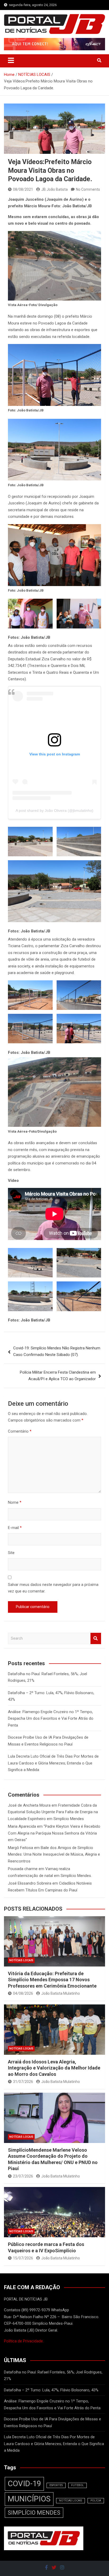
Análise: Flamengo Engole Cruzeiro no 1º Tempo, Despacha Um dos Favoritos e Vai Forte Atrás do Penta (51, 1719)
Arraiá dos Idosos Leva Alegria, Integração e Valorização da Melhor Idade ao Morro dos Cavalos (54, 2068)
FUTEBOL (78, 2485)
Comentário (20, 1431)
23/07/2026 (23, 2176)
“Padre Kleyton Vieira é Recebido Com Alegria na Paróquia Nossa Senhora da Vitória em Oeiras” (54, 1833)
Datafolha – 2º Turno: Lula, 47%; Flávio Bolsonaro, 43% (51, 2390)
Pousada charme (23, 1869)
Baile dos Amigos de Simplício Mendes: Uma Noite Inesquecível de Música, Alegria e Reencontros (54, 1854)
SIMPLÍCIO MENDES (34, 2513)
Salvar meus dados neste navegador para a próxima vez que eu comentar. (53, 1588)
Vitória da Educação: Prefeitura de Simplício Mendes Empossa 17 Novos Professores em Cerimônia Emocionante (52, 1980)
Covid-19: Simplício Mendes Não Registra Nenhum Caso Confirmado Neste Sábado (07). (57, 1351)
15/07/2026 (23, 2258)
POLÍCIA (96, 2501)
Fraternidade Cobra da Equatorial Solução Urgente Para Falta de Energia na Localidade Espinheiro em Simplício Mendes (53, 1812)
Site (11, 1553)
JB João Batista (54, 189)
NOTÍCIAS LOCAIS (21, 1960)
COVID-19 (24, 2484)
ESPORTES (56, 2485)
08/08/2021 (23, 189)
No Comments (88, 189)
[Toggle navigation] (11, 60)
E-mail (15, 1528)
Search (96, 1638)
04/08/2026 (23, 1993)
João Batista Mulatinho (61, 1993)
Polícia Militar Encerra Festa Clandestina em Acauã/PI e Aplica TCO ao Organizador (58, 1376)
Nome (15, 1502)
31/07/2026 (23, 2082)
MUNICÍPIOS (29, 2499)
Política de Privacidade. (24, 2341)
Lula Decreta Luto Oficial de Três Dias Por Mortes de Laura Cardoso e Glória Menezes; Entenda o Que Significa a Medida (53, 1763)
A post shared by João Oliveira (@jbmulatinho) (54, 810)
